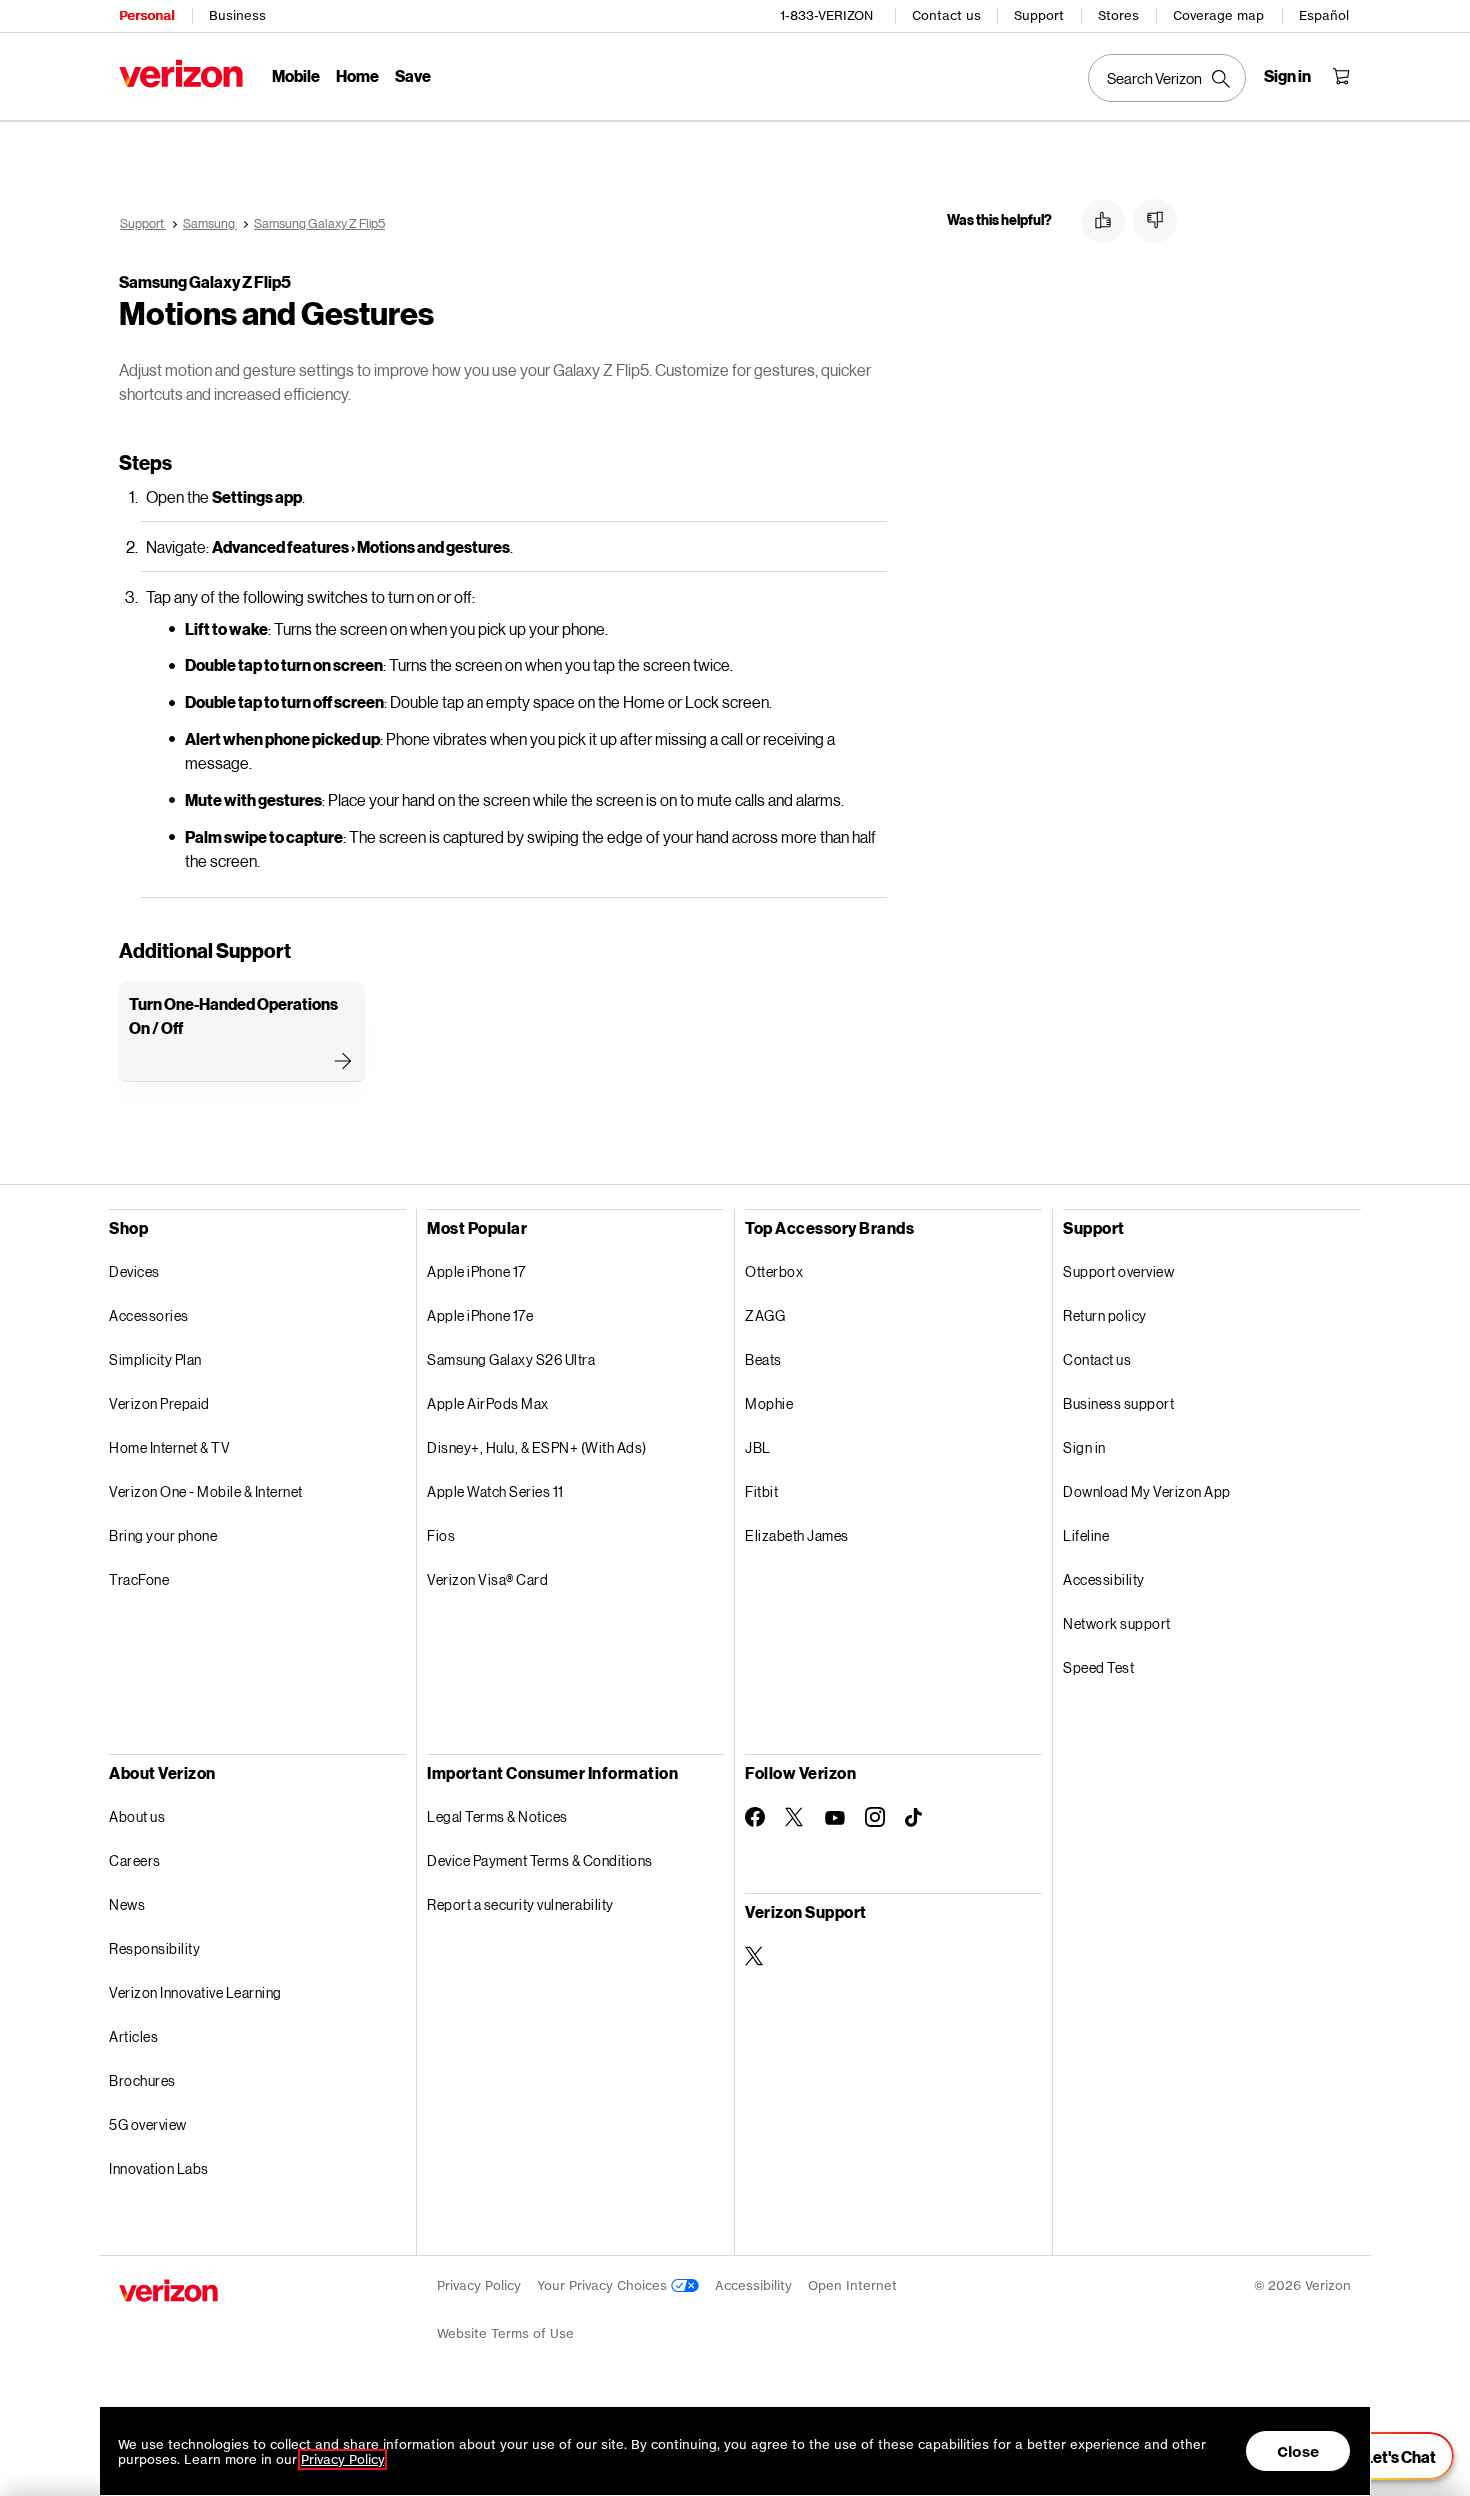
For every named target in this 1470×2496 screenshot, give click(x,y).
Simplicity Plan (155, 1359)
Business (237, 15)
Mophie (769, 1403)
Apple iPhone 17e (480, 1315)
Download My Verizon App (1147, 1491)
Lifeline (1086, 1535)
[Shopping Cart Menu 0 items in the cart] (1341, 76)
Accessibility (1104, 1579)
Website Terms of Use (505, 2333)
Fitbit (761, 1491)
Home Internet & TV (169, 1447)
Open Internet (852, 2285)
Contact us (946, 15)
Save (413, 75)
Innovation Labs (159, 2168)
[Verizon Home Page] (181, 73)
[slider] (1388, 2456)
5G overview (148, 2124)
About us (137, 1816)
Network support (1117, 1623)
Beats (763, 1359)
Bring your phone (163, 1535)
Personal (146, 15)
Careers (135, 1860)
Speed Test (1098, 1667)
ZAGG (765, 1315)
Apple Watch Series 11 (495, 1491)
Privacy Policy (479, 2285)
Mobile (296, 75)
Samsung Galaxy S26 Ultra (511, 1359)
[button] (1103, 221)
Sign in (1084, 1447)
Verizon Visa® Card (487, 1579)
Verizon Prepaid (159, 1403)
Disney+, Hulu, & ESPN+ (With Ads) (537, 1447)
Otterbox (774, 1271)
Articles (133, 2036)
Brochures (142, 2080)
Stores (1118, 15)
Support (1039, 15)
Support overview (1118, 1271)
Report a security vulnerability (520, 1904)
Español (1324, 15)
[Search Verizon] (1167, 78)
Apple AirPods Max (488, 1403)
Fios (441, 1535)
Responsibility (154, 1948)
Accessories (149, 1315)
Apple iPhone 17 (476, 1271)
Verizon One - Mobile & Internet (206, 1491)
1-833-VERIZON (826, 15)
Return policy (1105, 1315)
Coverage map (1218, 15)
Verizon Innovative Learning (195, 1992)
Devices (134, 1271)
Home (357, 75)
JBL (758, 1447)
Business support (1118, 1403)
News (127, 1904)
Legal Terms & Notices (497, 1816)
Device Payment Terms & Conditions (540, 1860)
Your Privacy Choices (604, 2285)
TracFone (139, 1579)
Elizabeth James (797, 1535)
